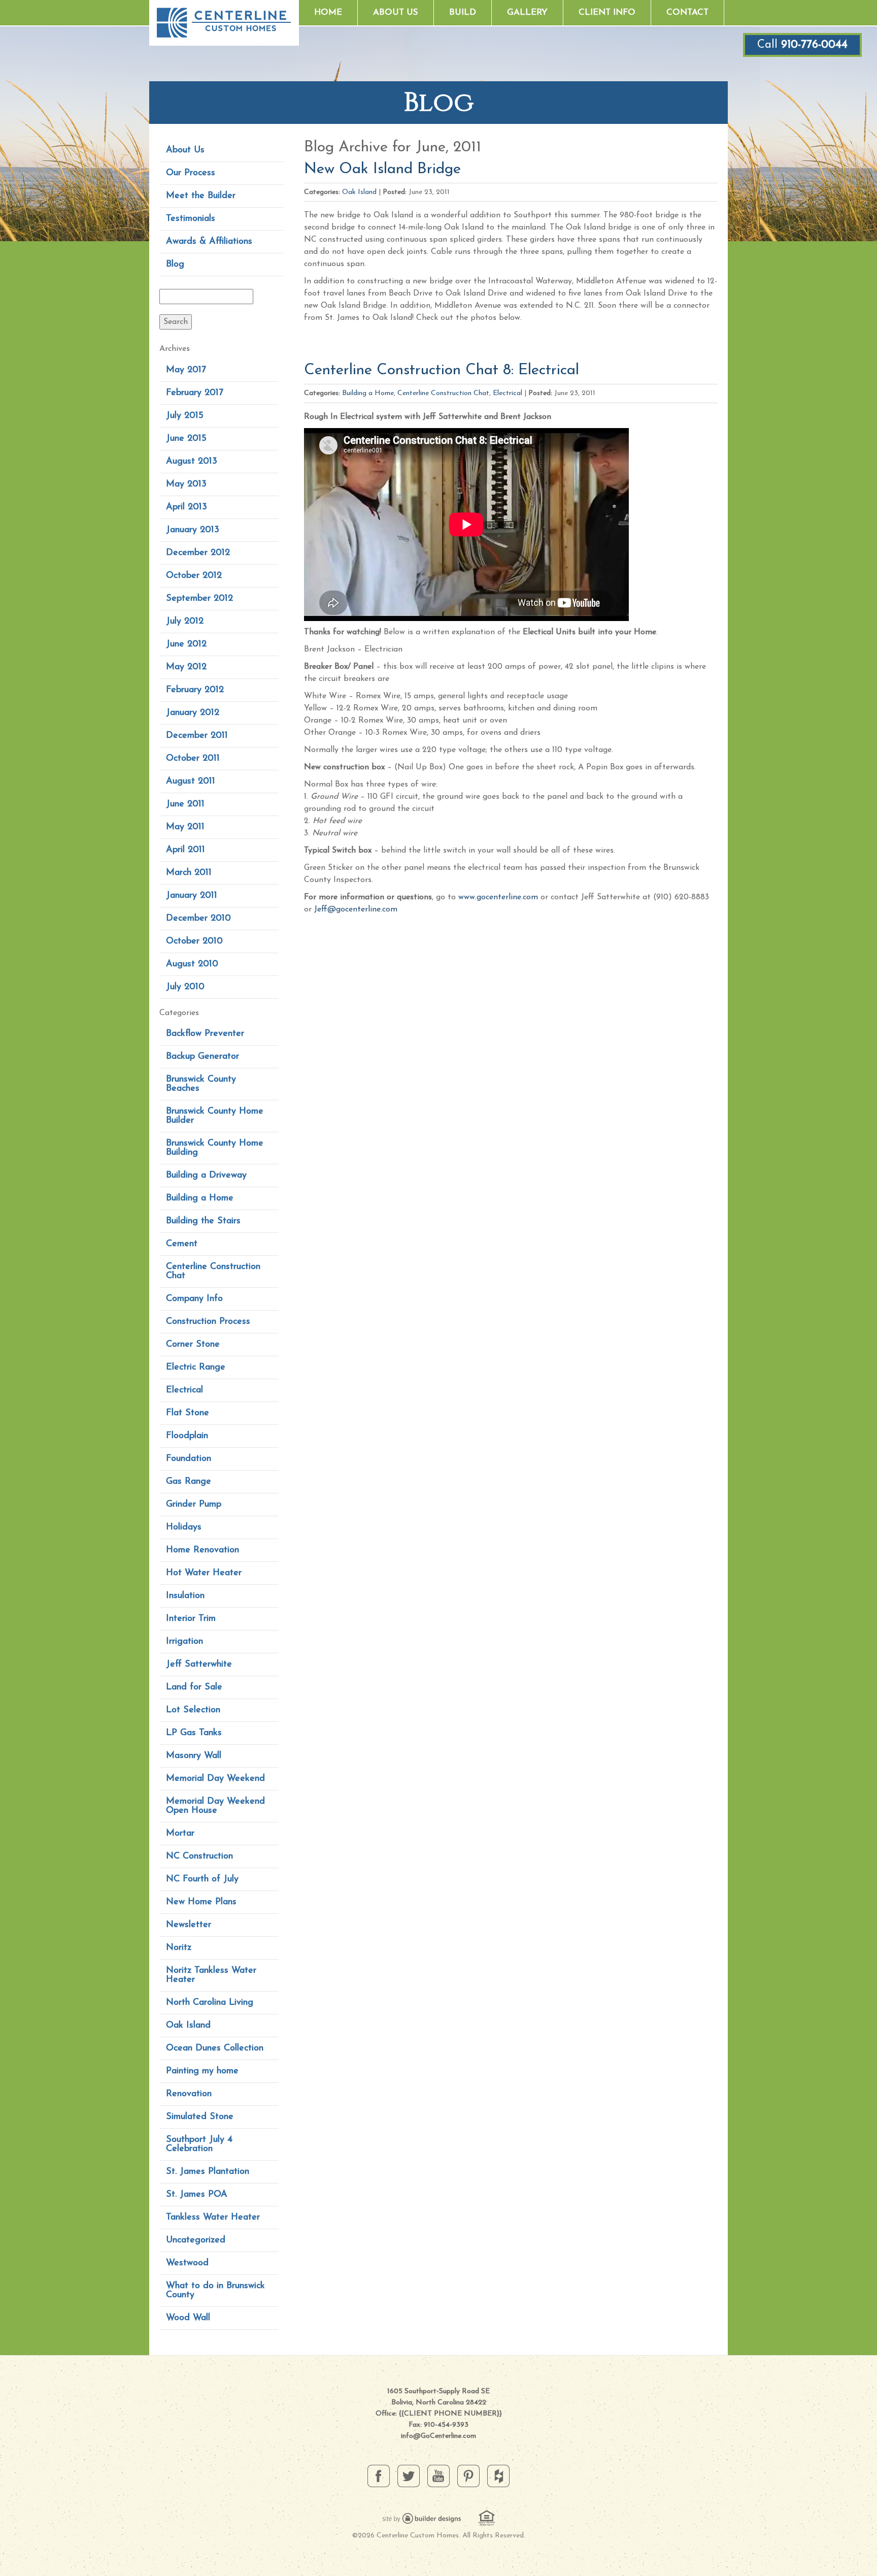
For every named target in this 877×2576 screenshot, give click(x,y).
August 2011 (191, 781)
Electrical (184, 1390)
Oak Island (188, 2026)
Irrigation (184, 1642)
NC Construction (199, 1856)
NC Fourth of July (202, 1879)
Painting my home (202, 2071)
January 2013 (193, 530)
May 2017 (186, 370)
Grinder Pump (194, 1505)
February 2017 (195, 393)
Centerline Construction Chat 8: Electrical (442, 370)
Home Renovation (203, 1550)
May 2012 (186, 667)
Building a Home (200, 1198)
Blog (175, 265)
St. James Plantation (208, 2172)
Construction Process (208, 1322)
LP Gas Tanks (194, 1733)
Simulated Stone (200, 2117)
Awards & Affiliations (209, 242)
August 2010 (192, 964)
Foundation (189, 1459)
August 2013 (192, 462)
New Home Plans (201, 1902)
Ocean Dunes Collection (215, 2048)
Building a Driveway (206, 1176)
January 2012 (193, 713)
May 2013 (186, 484)
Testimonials (191, 219)
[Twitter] (409, 2475)
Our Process (191, 173)
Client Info (607, 12)
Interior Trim (191, 1619)
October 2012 (194, 576)
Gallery (527, 12)
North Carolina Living (210, 2003)
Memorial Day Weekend (215, 1779)
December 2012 (198, 553)
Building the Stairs (203, 1221)
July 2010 (185, 987)
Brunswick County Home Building (215, 1148)
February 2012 (195, 690)
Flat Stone (188, 1413)
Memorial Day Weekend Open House (215, 1806)
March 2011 (189, 873)
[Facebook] (379, 2475)
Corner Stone (193, 1345)
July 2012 (185, 622)
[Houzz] (498, 2475)
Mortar (180, 1834)
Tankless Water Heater (213, 2218)
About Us (396, 12)
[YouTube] (438, 2475)
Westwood (187, 2263)
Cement (182, 1244)
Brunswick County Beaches (201, 1084)
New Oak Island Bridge (382, 169)
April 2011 (185, 850)
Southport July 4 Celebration (199, 2144)
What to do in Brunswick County (215, 2291)
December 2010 (198, 919)
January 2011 (192, 896)
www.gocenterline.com (498, 897)
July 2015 (185, 416)
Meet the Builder (201, 196)
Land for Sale (194, 1687)
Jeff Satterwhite (199, 1665)
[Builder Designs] (422, 2518)
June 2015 (186, 439)
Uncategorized (196, 2240)
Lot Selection (193, 1710)
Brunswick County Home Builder (215, 1116)
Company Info (194, 1299)
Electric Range (196, 1367)
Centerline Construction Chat (213, 1271)
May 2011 (185, 827)
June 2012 (186, 644)
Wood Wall (188, 2318)
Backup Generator (203, 1057)
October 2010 (194, 941)
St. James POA (197, 2195)
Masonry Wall (194, 1756)
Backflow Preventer (205, 1034)
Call (802, 45)
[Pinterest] (468, 2475)
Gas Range (189, 1482)
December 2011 (197, 736)
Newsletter (189, 1925)
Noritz (179, 1948)
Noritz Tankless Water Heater (211, 1975)
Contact (687, 12)
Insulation (185, 1596)
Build (463, 12)
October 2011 (193, 759)
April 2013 (187, 507)
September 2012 (199, 599)
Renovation (189, 2094)
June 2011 (185, 804)
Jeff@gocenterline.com (356, 909)
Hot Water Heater (204, 1573)
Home (328, 12)
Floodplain (187, 1436)
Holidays (184, 1527)
